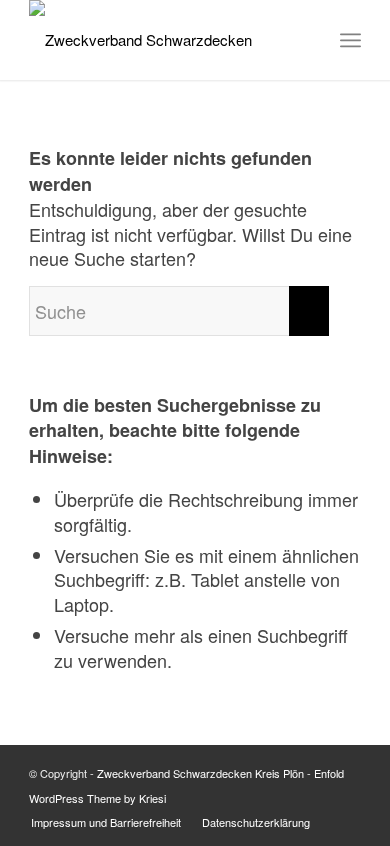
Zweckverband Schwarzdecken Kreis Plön (200, 773)
